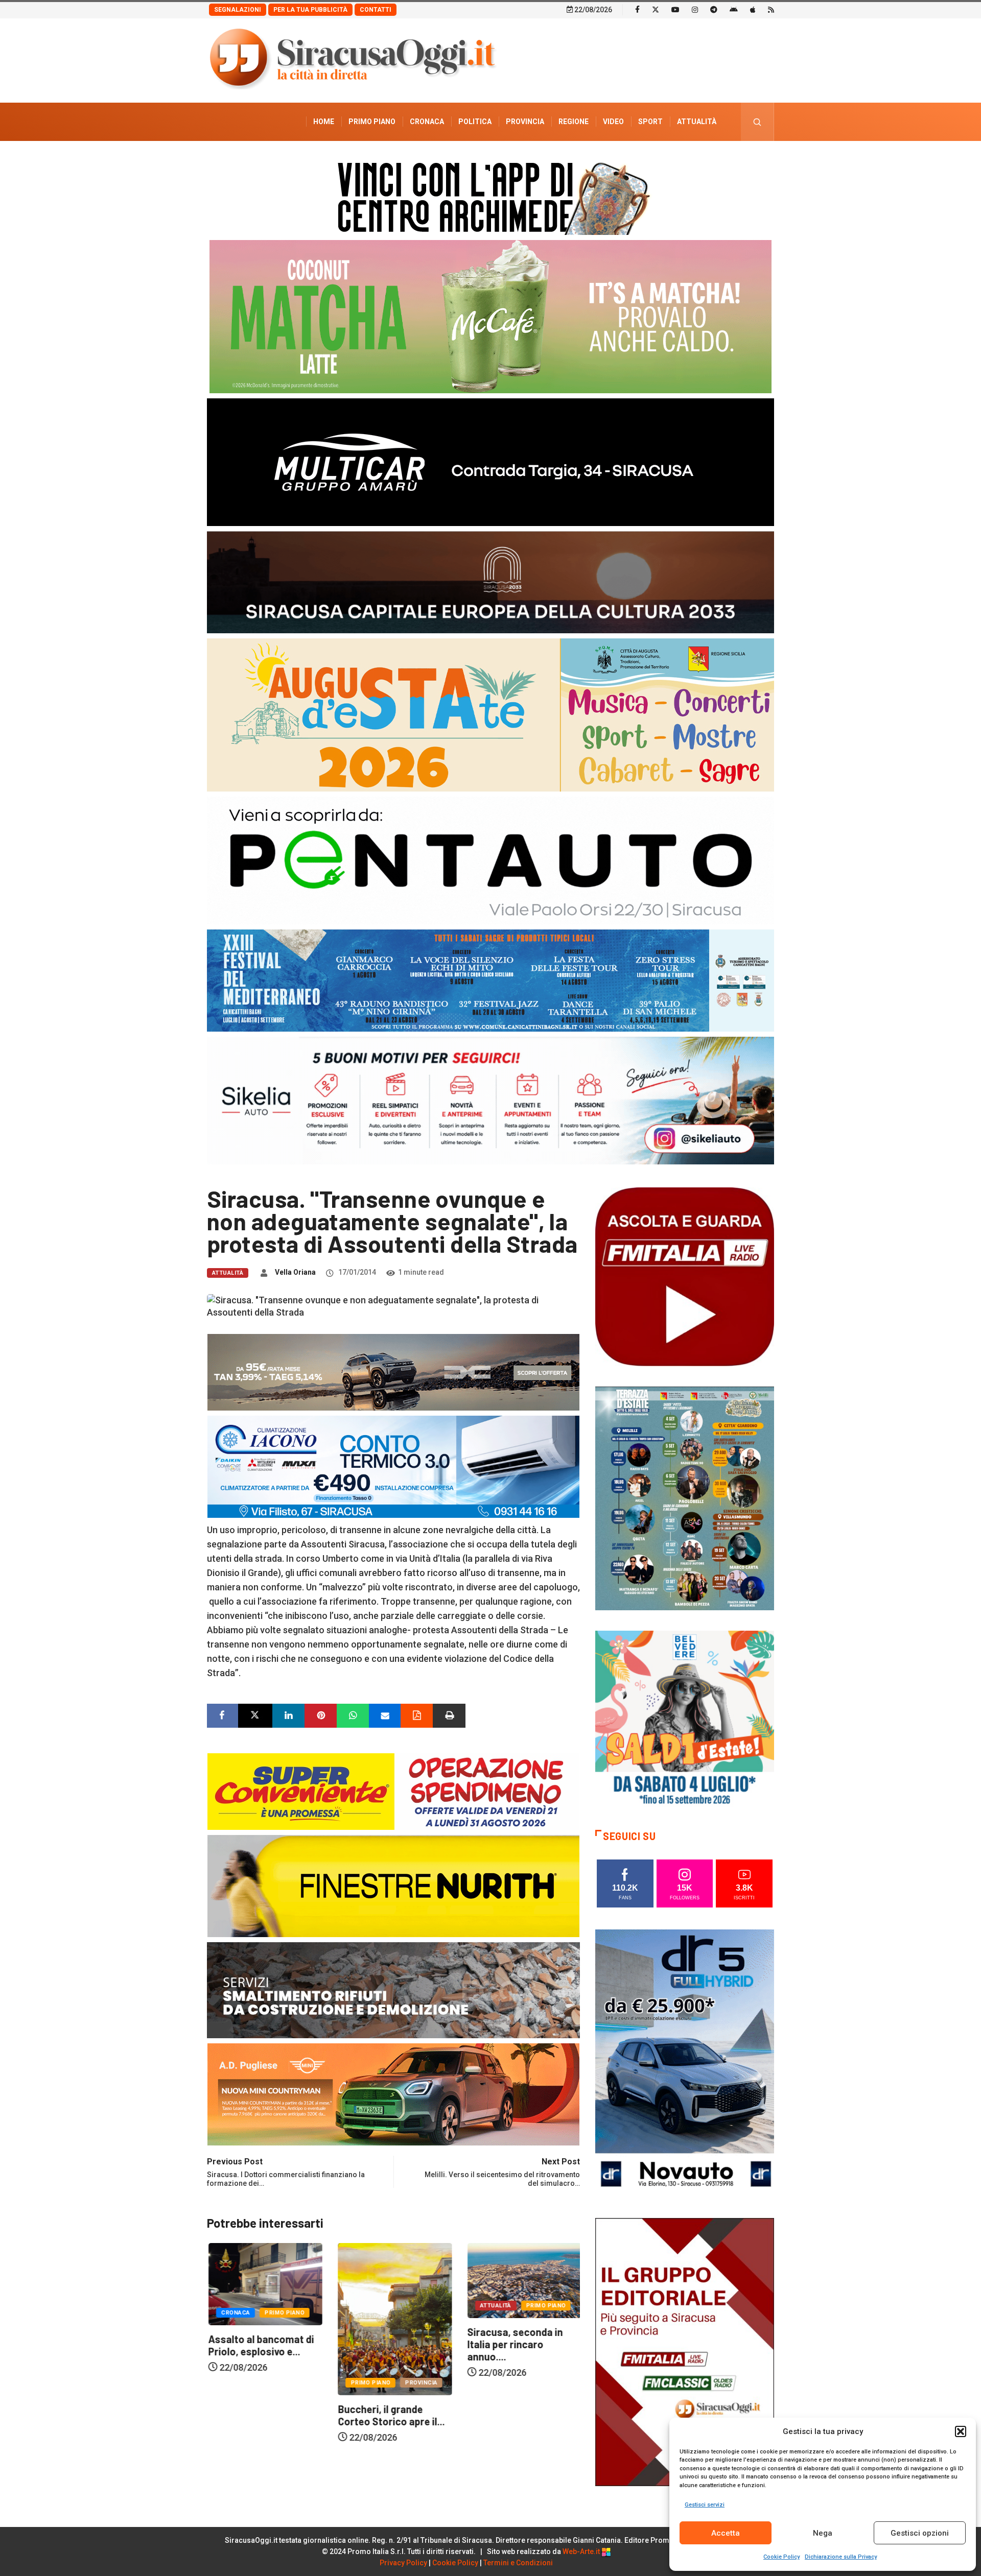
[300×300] (685, 1719)
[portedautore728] (393, 1885)
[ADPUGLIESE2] (393, 2094)
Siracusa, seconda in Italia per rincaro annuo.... (384, 2344)
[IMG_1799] (393, 1791)
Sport (650, 122)
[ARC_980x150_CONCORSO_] (491, 196)
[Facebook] (637, 9)
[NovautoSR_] (685, 2062)
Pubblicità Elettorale (672, 160)
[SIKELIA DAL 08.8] (491, 1100)
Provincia (525, 122)
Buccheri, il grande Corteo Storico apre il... (260, 2415)
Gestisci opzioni (920, 2533)
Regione (574, 122)
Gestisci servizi (705, 2505)
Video (613, 122)
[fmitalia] (491, 980)
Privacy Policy (403, 2563)
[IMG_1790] (491, 860)
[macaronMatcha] (491, 316)
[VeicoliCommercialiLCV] (491, 461)
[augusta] (491, 714)
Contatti (376, 10)
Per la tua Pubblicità (310, 10)
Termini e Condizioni (518, 2563)
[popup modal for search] (757, 122)
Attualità (697, 122)
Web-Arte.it (582, 2551)
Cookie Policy (781, 2557)
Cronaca (427, 122)
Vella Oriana (295, 1272)
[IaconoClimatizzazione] (393, 1466)
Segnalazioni (238, 10)
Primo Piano (372, 122)
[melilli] (685, 1498)
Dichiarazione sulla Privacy (841, 2557)
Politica (475, 122)
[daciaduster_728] (393, 1372)
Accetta (726, 2533)
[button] (961, 2431)
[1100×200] (491, 581)
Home (324, 122)
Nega (823, 2533)
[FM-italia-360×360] (685, 1276)
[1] (685, 2351)
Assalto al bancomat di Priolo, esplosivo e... (519, 2345)
